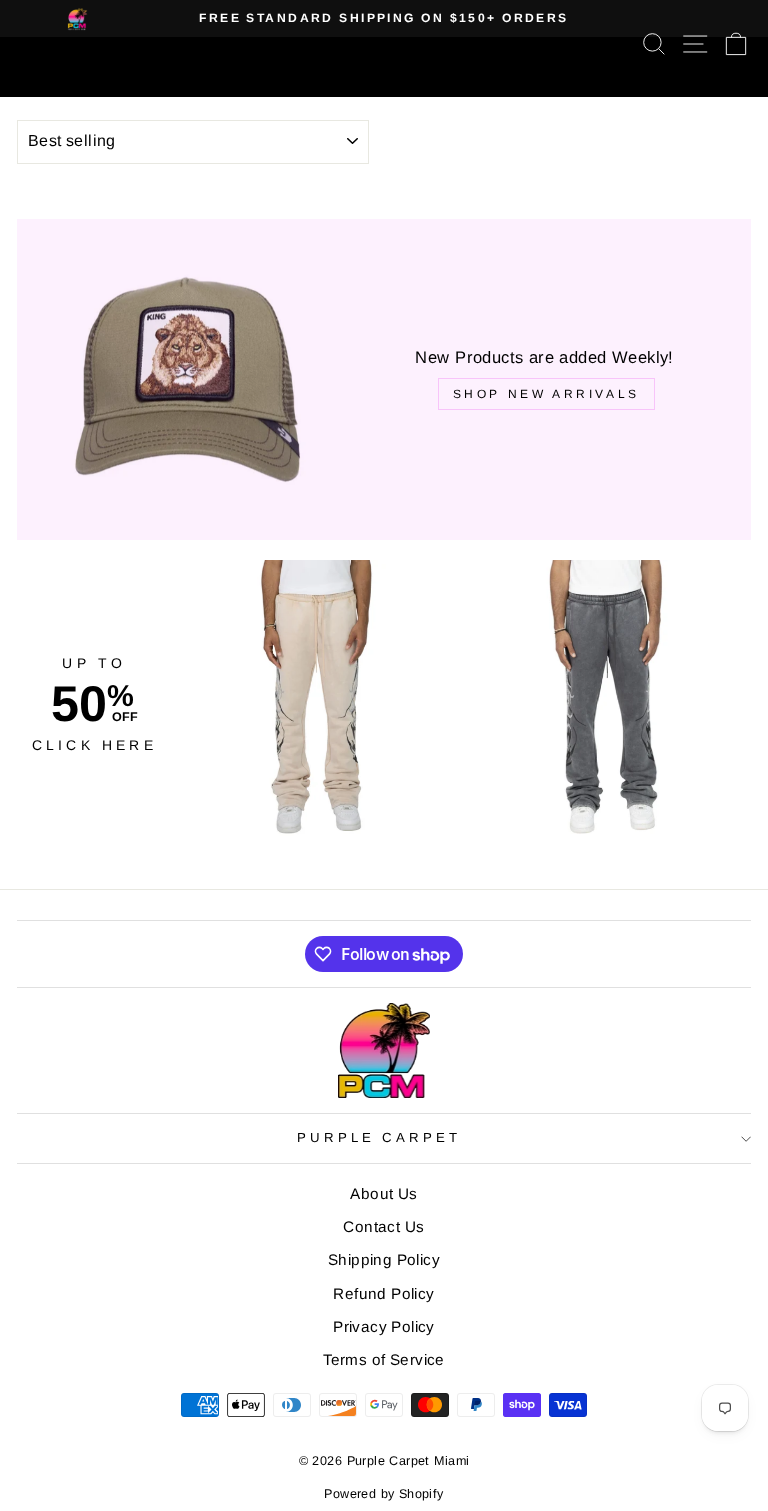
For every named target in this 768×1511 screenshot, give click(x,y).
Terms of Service (384, 1359)
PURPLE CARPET (379, 1137)
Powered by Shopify (383, 1494)
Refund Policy (383, 1293)
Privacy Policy (384, 1326)
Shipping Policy (384, 1259)
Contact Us (383, 1226)
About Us (383, 1193)
